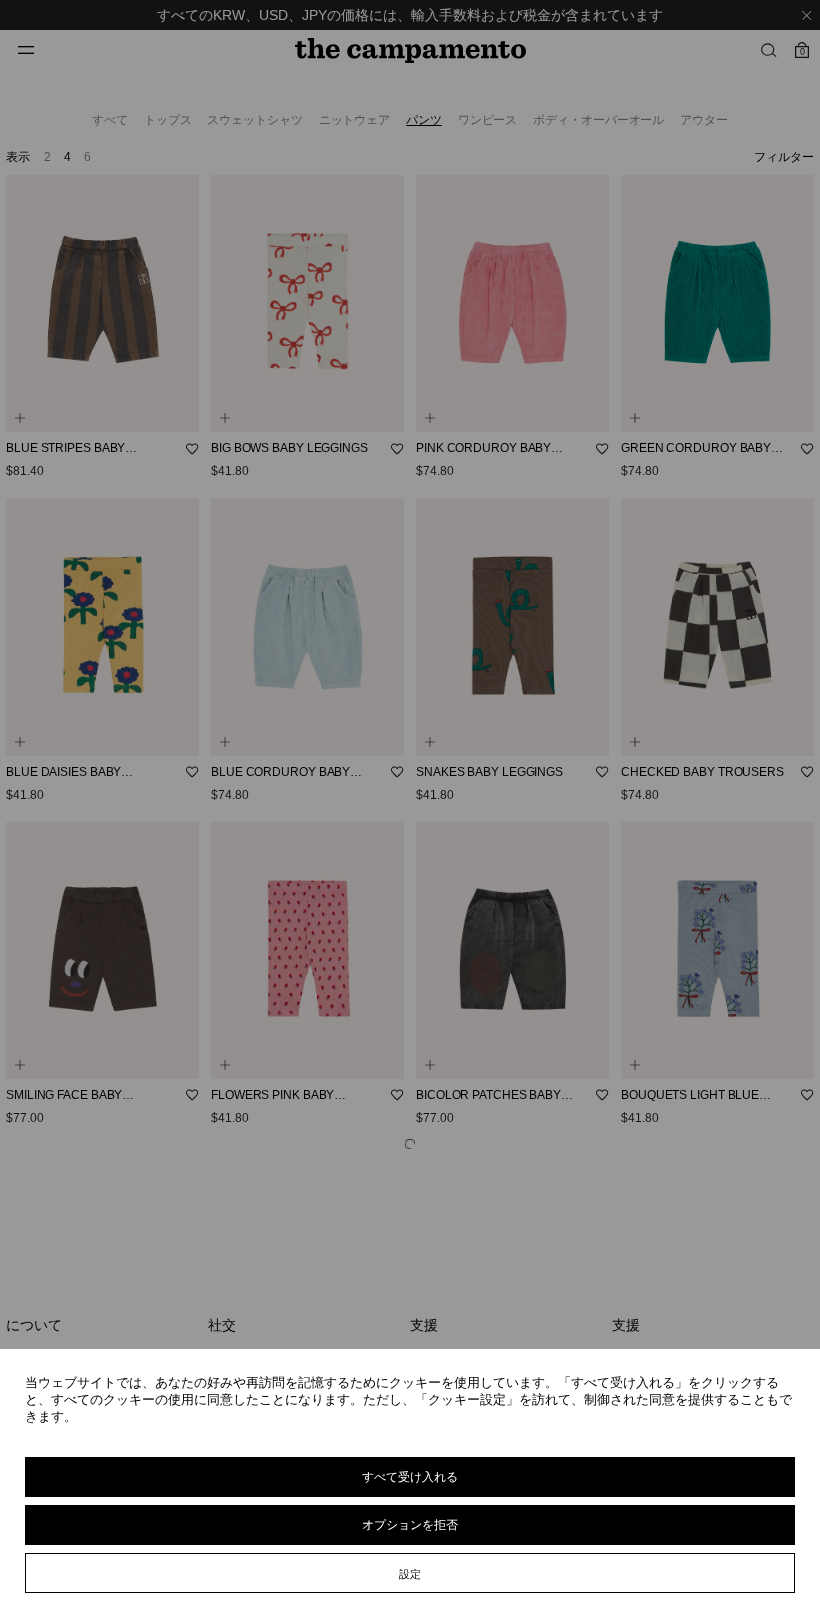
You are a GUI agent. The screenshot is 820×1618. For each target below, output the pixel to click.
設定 (410, 1573)
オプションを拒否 (410, 1524)
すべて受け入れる (410, 1476)
